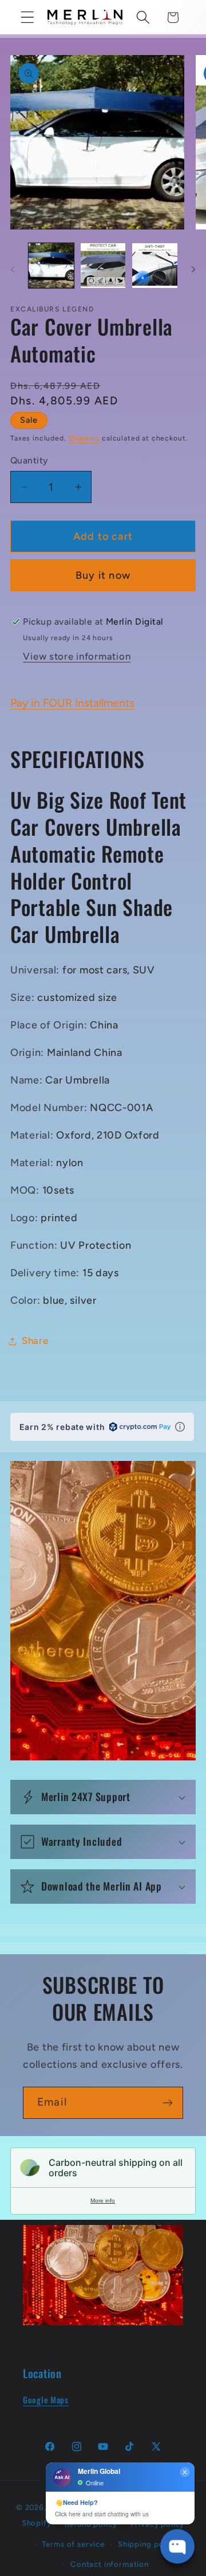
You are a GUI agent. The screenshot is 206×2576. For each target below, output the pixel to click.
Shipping (84, 438)
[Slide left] (13, 269)
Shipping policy (148, 2544)
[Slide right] (193, 269)
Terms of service (73, 2544)
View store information (77, 656)
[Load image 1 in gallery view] (51, 266)
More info (103, 2201)
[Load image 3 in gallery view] (155, 266)
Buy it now (103, 575)
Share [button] (35, 1340)
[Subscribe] (167, 2103)
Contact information (110, 2564)
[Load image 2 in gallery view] (103, 266)
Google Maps (46, 2400)
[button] (28, 17)
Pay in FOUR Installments (72, 703)
